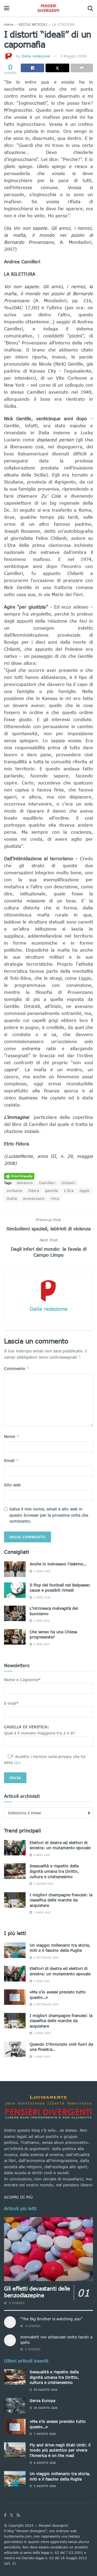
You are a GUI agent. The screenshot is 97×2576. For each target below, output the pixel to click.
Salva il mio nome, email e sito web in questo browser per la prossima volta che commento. (49, 1515)
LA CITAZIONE (63, 24)
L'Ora (69, 1191)
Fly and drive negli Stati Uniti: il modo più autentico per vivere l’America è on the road (60, 2450)
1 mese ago (41, 1571)
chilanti (68, 1183)
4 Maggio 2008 (73, 56)
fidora (34, 1191)
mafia (12, 1199)
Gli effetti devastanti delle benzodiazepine (37, 2292)
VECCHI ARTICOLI (33, 24)
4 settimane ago (45, 1957)
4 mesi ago (41, 1855)
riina (55, 1199)
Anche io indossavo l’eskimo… (58, 1564)
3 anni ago (41, 2056)
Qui (18, 1762)
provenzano (34, 1199)
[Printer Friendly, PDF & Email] (19, 1176)
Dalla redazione (36, 56)
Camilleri (47, 1183)
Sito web (12, 1485)
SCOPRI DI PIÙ (18, 2197)
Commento (17, 1368)
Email (11, 1460)
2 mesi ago (41, 1621)
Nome (12, 1436)
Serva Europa (42, 2401)
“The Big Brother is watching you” (51, 2319)
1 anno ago (41, 1912)
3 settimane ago (45, 2004)
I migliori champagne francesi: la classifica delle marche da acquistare (61, 1900)
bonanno (25, 1183)
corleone (15, 1191)
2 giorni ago (43, 1884)
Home (9, 24)
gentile (52, 1191)
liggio (85, 1191)
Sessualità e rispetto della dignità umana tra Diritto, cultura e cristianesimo (54, 1871)
